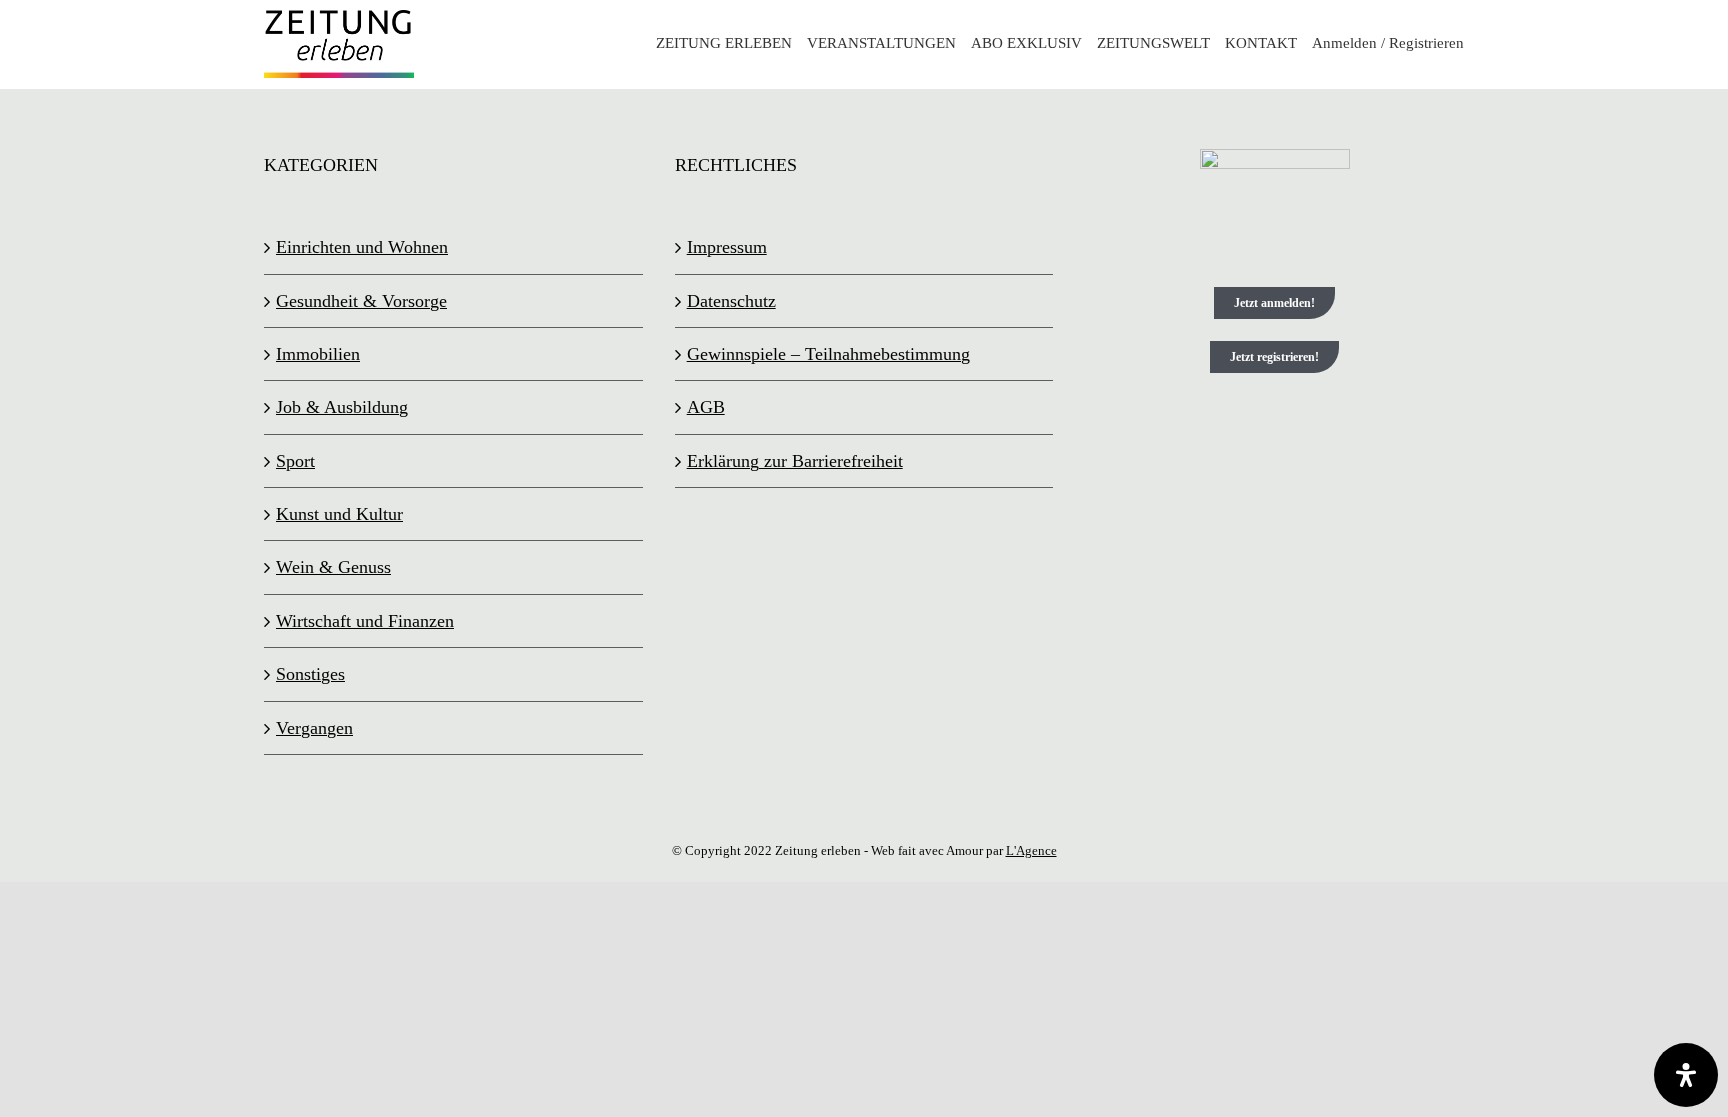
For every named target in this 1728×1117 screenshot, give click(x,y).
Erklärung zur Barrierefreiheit (795, 461)
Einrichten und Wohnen (362, 247)
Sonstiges (310, 674)
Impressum (727, 247)
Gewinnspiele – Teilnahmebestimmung (828, 354)
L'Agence (1031, 850)
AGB (706, 407)
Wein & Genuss (333, 567)
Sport (295, 461)
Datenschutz (731, 301)
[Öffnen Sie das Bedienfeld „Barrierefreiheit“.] (1686, 1075)
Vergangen (314, 728)
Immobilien (318, 354)
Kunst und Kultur (339, 514)
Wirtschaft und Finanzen (365, 621)
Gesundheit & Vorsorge (361, 301)
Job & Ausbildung (342, 407)
